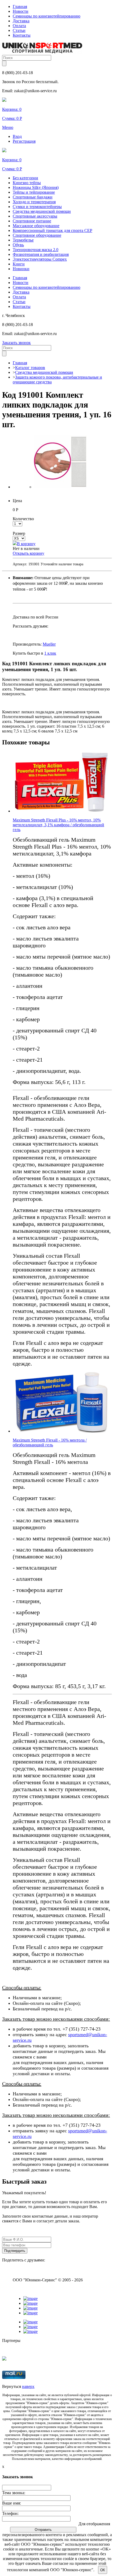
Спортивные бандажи (33, 197)
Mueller (49, 644)
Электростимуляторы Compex (40, 259)
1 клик (50, 653)
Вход (17, 136)
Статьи (19, 30)
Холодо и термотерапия (34, 202)
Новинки (21, 269)
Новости (21, 11)
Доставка (21, 21)
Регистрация (24, 141)
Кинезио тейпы (27, 183)
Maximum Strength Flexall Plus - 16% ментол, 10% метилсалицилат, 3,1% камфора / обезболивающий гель (58, 825)
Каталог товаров (30, 368)
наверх (28, 2386)
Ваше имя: (12, 2503)
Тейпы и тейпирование (34, 192)
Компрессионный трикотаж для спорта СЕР (52, 230)
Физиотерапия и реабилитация (41, 254)
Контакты (22, 35)
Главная (20, 7)
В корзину (26, 544)
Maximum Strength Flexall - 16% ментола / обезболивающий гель (50, 1442)
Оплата (19, 26)
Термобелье (23, 240)
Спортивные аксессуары (35, 216)
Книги (19, 264)
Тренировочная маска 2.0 (36, 250)
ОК (103, 2570)
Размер (19, 533)
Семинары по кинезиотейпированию (47, 16)
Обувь (18, 245)
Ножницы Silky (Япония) (36, 187)
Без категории (25, 178)
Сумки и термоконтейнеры (37, 207)
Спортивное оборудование (37, 235)
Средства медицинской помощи (42, 211)
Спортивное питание (32, 221)
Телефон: (10, 2513)
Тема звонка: (14, 2493)
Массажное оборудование (36, 226)
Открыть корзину (28, 553)
